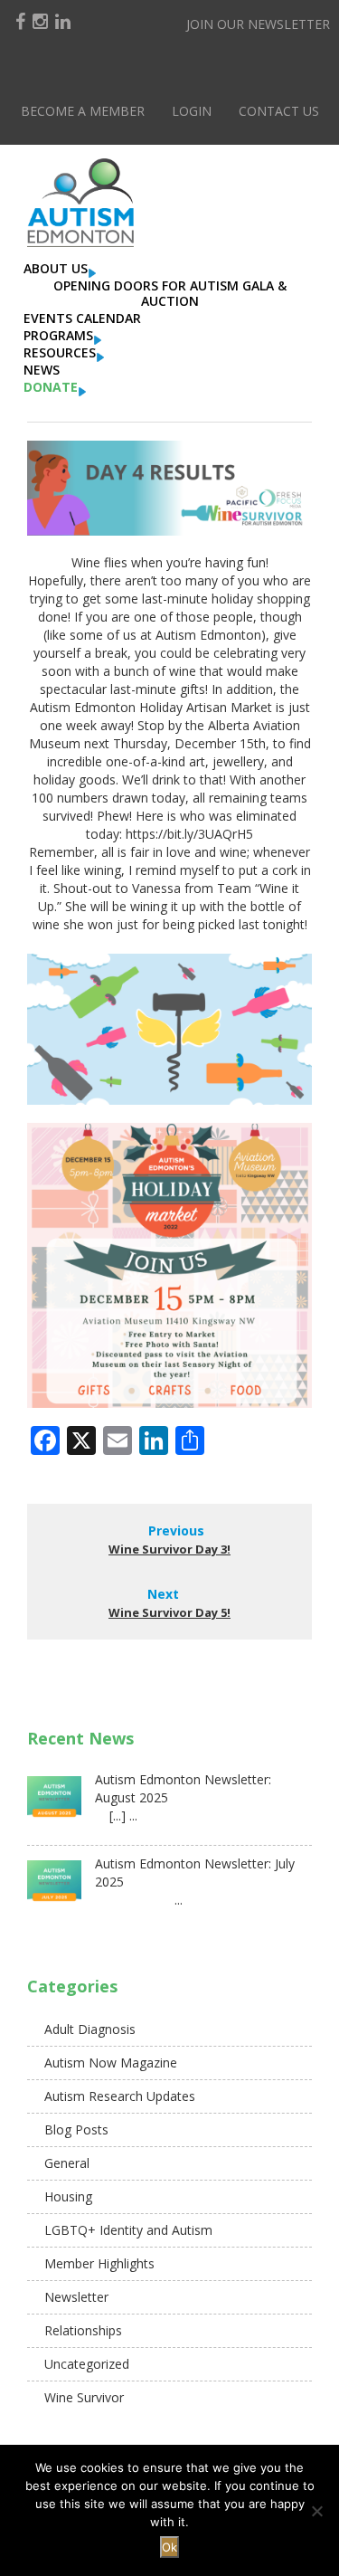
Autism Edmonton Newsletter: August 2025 (183, 1788)
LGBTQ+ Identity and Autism (128, 2230)
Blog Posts (76, 2129)
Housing (68, 2196)
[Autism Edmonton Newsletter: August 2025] (54, 1803)
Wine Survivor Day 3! (169, 1549)
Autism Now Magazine (111, 2063)
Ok (169, 2547)
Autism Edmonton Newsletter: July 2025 (195, 1873)
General (67, 2163)
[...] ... (116, 1816)
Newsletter (76, 2297)
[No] (316, 2511)
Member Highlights (99, 2263)
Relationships (83, 2330)
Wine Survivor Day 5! (169, 1612)
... (139, 1900)
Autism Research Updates (120, 2096)
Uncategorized (87, 2364)
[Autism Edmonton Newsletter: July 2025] (54, 1887)
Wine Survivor (84, 2397)
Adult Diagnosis (90, 2029)
